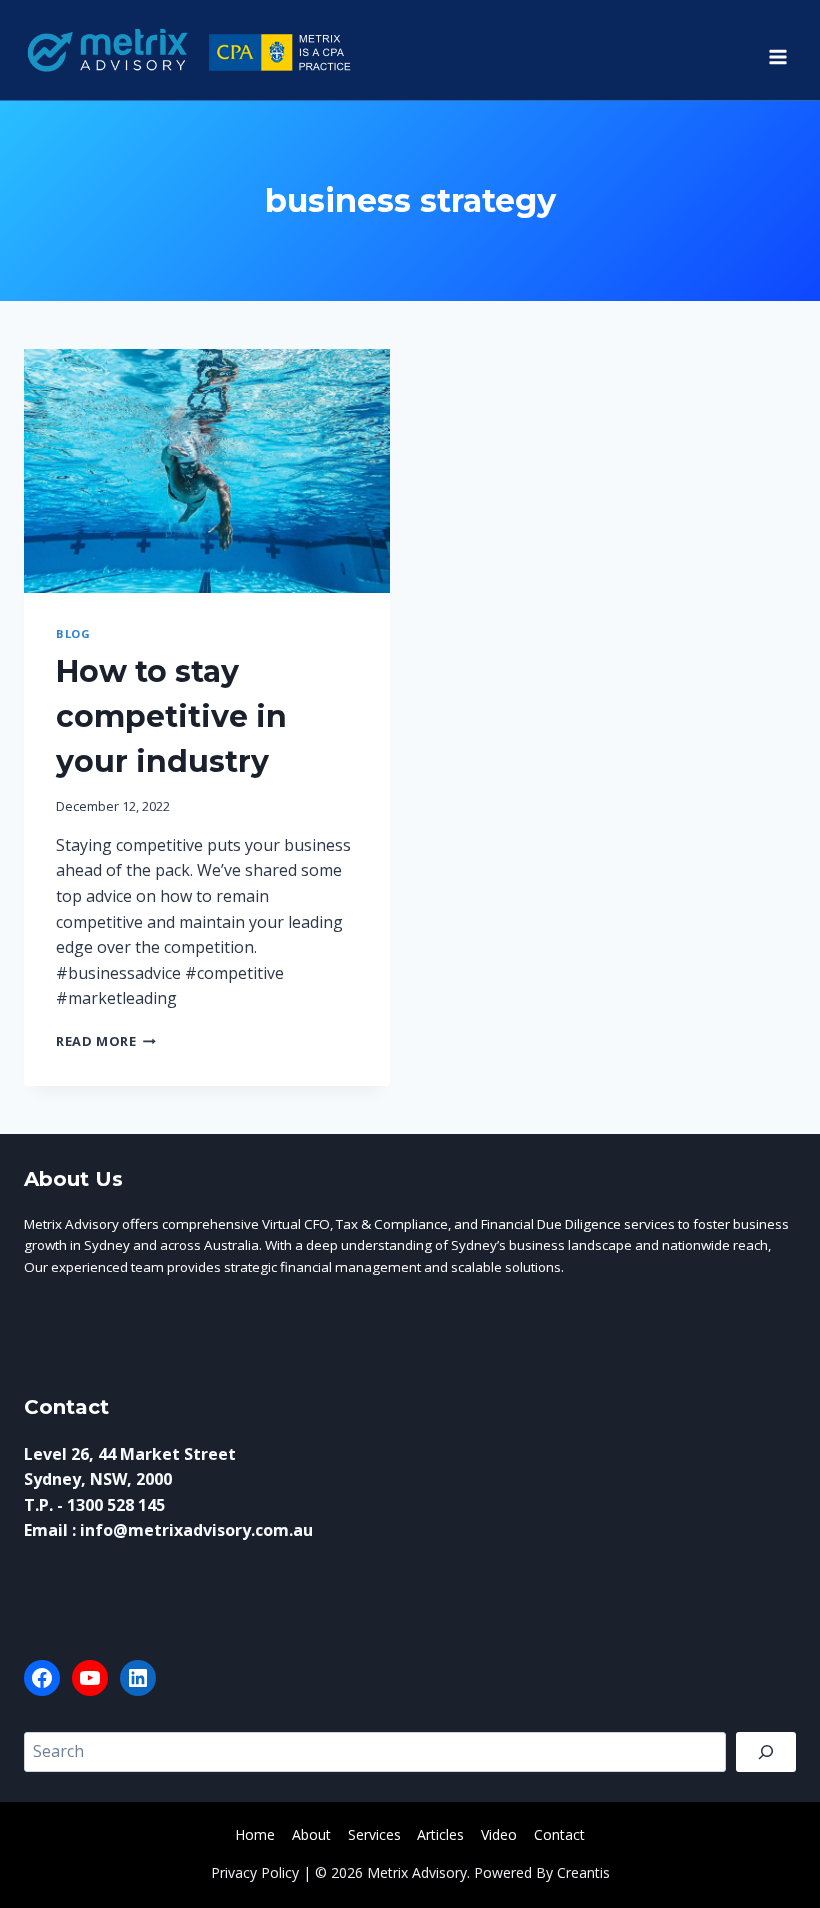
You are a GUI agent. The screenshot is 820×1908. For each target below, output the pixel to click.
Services (374, 1834)
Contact (559, 1834)
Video (499, 1834)
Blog (73, 633)
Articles (440, 1834)
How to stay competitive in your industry (171, 716)
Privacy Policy (255, 1872)
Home (255, 1834)
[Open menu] (777, 50)
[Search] (766, 1752)
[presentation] (207, 471)
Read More (106, 1041)
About (311, 1834)
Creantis (583, 1872)
